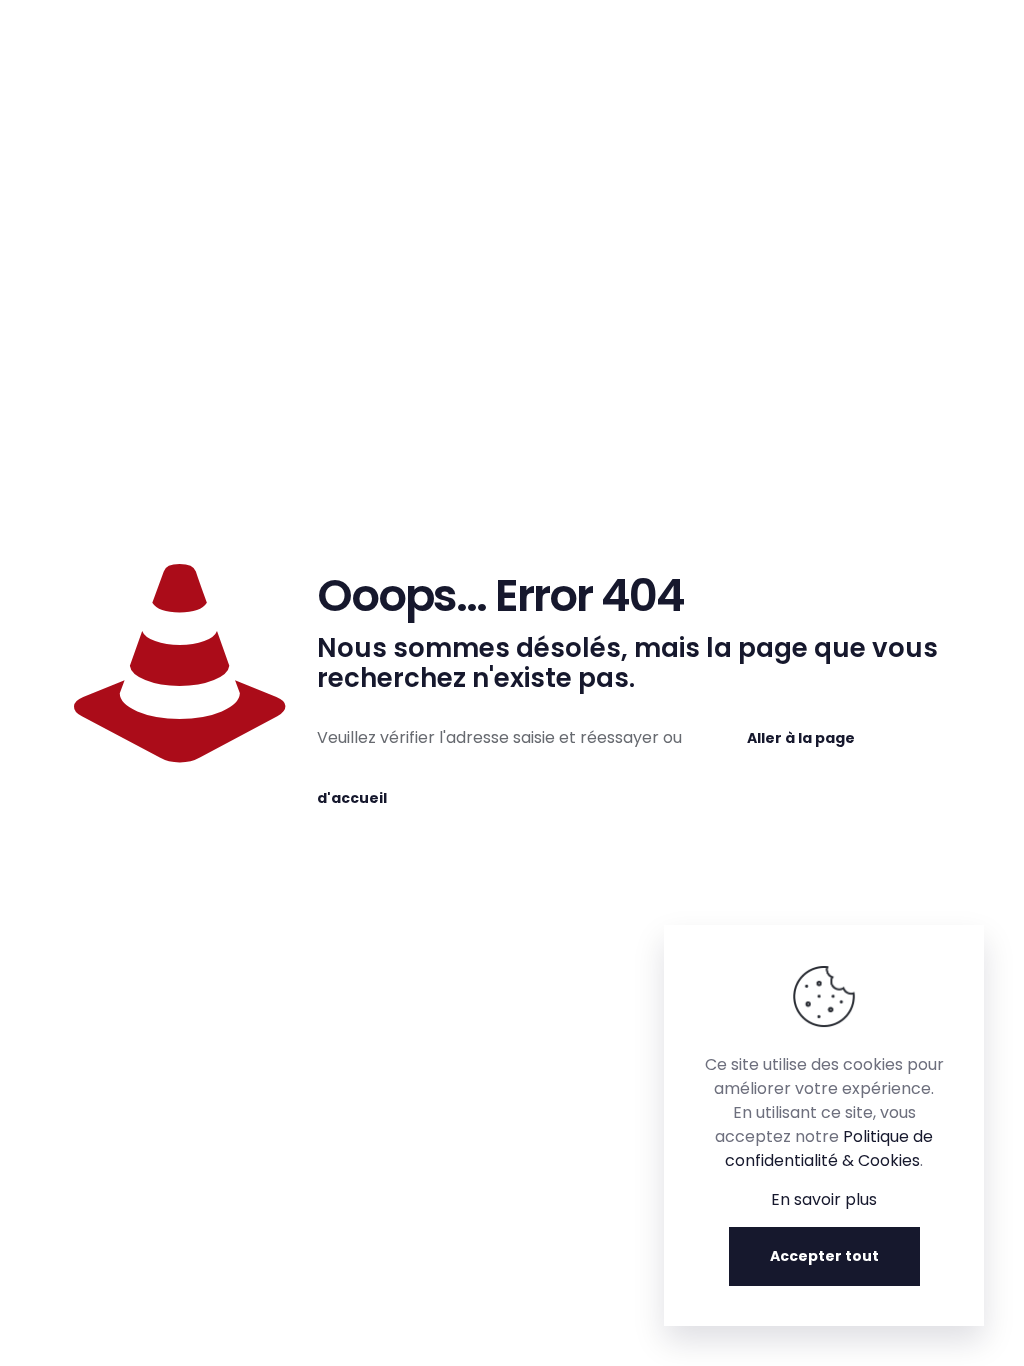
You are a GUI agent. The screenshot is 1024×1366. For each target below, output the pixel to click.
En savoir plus (824, 1199)
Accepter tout (824, 1256)
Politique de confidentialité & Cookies (829, 1148)
